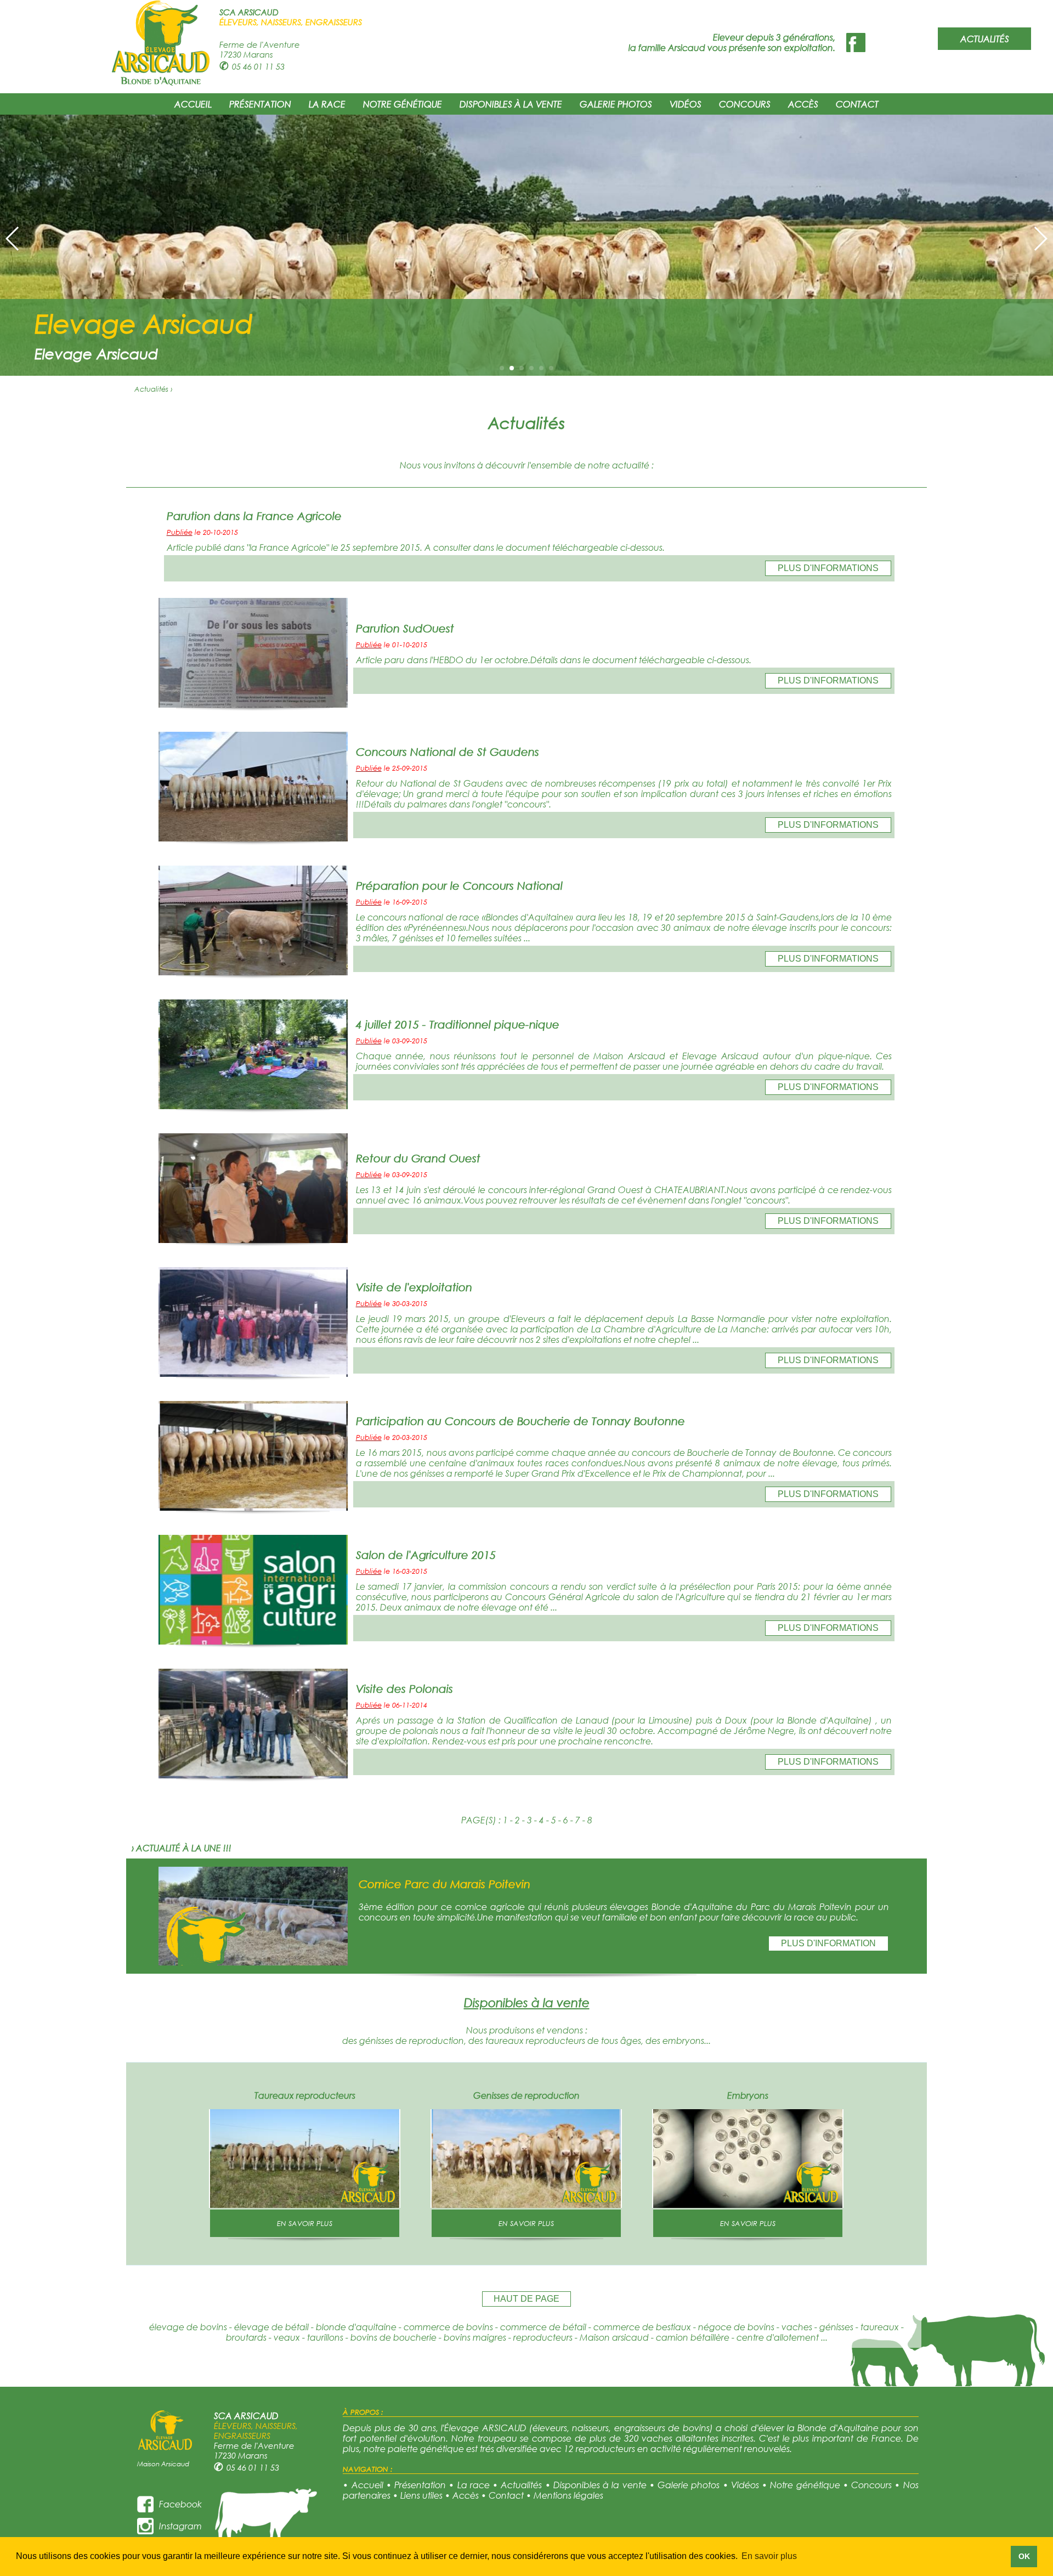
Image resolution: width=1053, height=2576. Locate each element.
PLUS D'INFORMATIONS (828, 568)
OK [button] (1024, 2556)
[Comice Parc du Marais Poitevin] (253, 1962)
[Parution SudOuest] (253, 704)
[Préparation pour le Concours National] (253, 972)
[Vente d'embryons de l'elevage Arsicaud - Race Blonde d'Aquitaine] (748, 2204)
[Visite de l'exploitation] (253, 1373)
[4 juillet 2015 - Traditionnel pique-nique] (253, 1106)
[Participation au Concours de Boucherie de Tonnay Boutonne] (253, 1507)
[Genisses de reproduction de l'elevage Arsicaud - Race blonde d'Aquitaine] (526, 2204)
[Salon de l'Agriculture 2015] (253, 1641)
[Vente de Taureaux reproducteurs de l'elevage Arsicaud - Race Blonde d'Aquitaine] (305, 2204)
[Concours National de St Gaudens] (253, 838)
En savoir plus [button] (769, 2556)
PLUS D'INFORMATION (828, 1943)
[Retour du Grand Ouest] (253, 1239)
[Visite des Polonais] (253, 1775)
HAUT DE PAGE (526, 2299)
